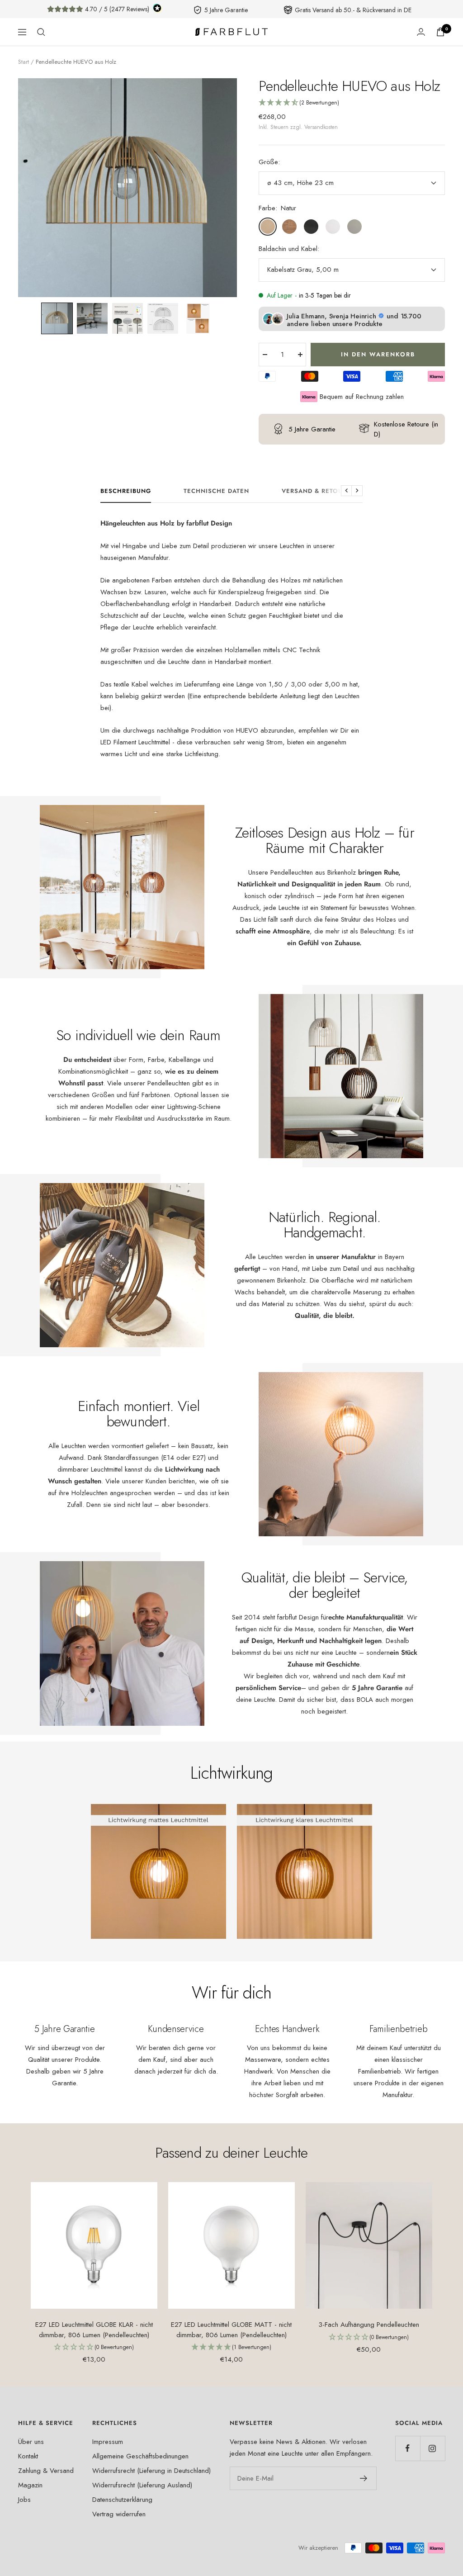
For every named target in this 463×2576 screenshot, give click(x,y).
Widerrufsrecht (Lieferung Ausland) (142, 2485)
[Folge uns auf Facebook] (408, 2448)
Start (24, 62)
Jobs (24, 2500)
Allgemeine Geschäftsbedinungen (140, 2456)
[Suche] (41, 32)
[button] (57, 318)
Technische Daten (216, 491)
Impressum (108, 2442)
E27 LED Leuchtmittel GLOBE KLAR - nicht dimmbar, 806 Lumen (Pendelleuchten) (94, 2330)
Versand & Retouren (319, 491)
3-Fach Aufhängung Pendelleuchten (369, 2325)
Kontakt (28, 2456)
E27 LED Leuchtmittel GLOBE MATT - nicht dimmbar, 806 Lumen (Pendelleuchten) (231, 2330)
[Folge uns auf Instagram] (432, 2448)
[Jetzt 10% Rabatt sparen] (364, 2478)
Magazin (30, 2485)
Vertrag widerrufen (119, 2514)
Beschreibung (126, 491)
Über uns (31, 2442)
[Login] (421, 32)
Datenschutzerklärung (122, 2500)
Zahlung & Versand (46, 2471)
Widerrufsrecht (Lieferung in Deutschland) (151, 2471)
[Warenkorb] (440, 32)
